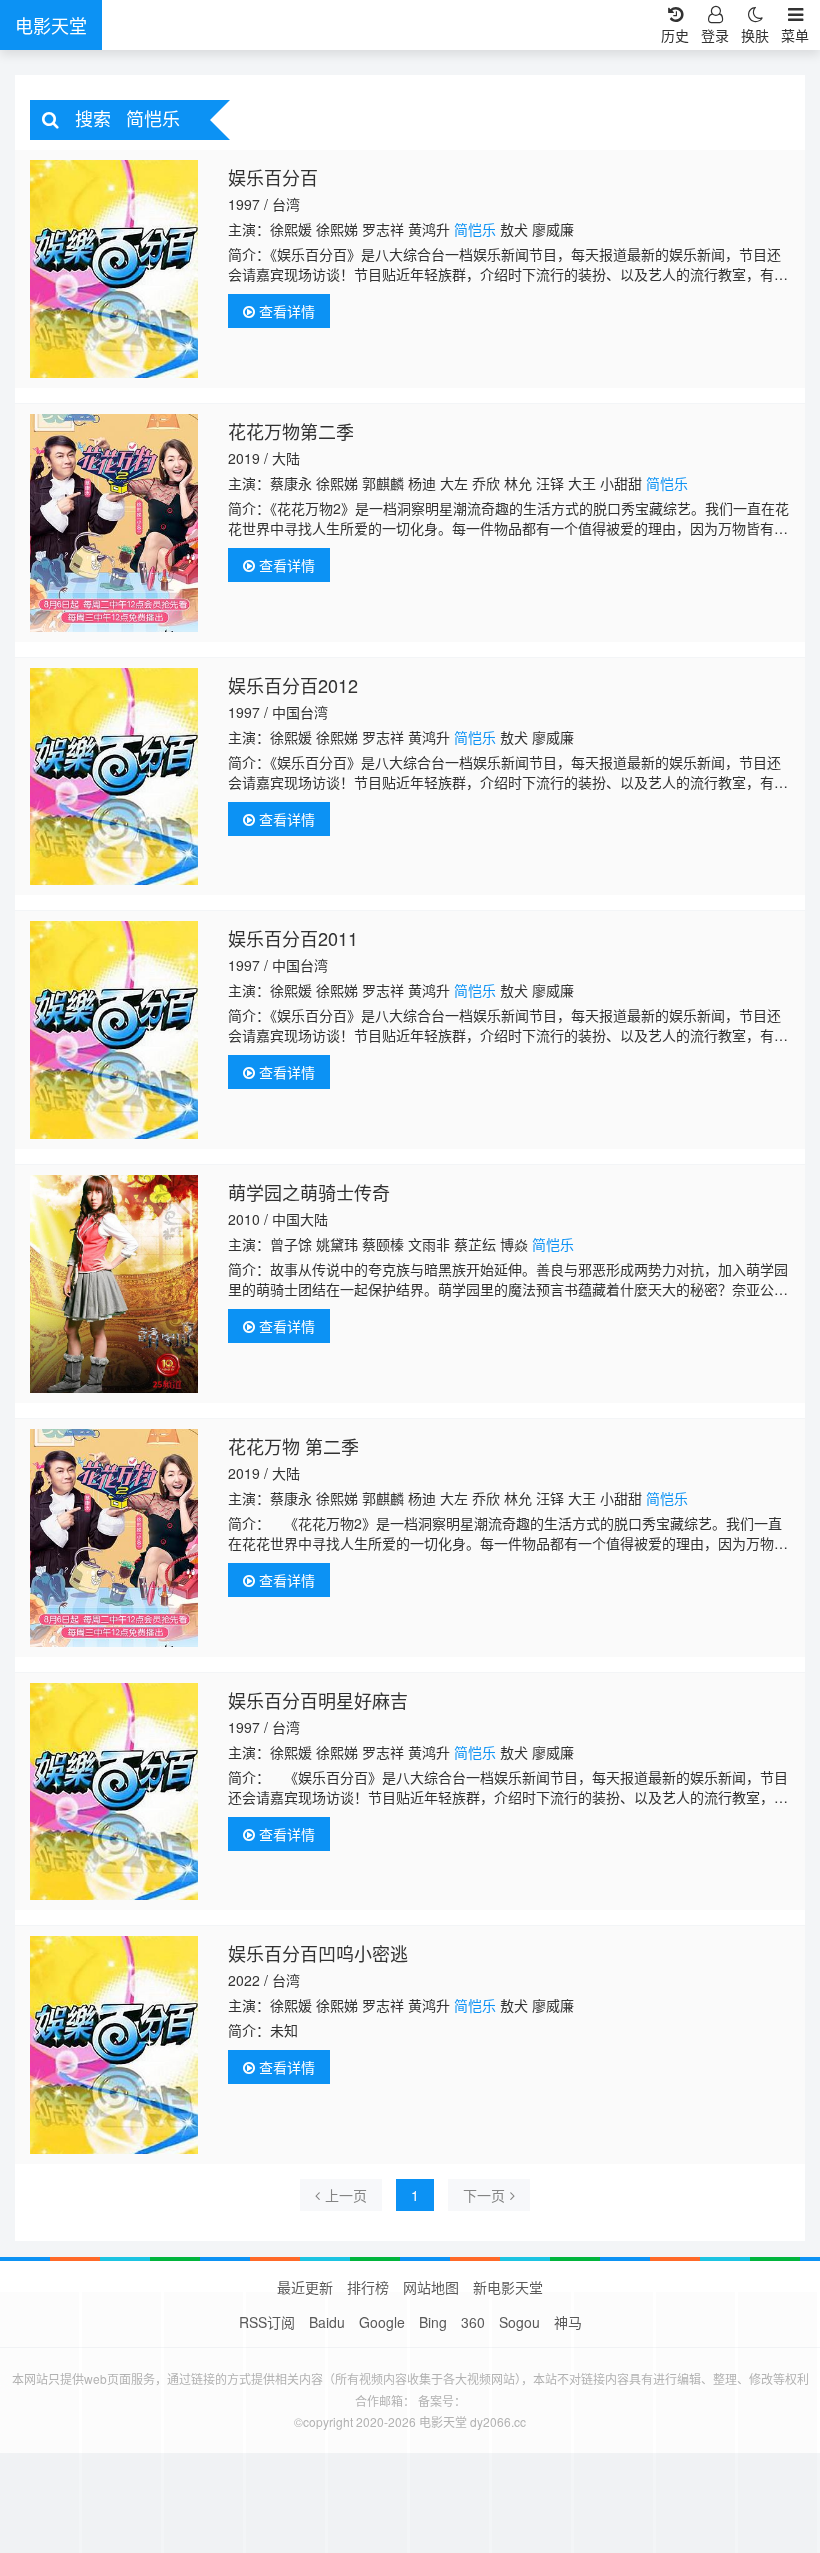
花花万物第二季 (291, 431)
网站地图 (431, 2287)
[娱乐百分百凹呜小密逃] (114, 2045)
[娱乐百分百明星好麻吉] (114, 1792)
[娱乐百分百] (114, 269)
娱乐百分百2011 (293, 938)
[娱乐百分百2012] (114, 777)
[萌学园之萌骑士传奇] (114, 1284)
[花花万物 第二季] (114, 1538)
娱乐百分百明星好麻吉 (318, 1700)
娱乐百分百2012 (293, 685)
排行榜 (368, 2287)
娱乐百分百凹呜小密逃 (318, 1953)
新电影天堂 (508, 2287)
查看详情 (285, 311)
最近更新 (305, 2287)
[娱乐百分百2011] (114, 1030)
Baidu (327, 2322)
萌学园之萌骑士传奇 (309, 1192)
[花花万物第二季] (114, 523)
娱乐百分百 (273, 177)
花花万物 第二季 (293, 1446)
